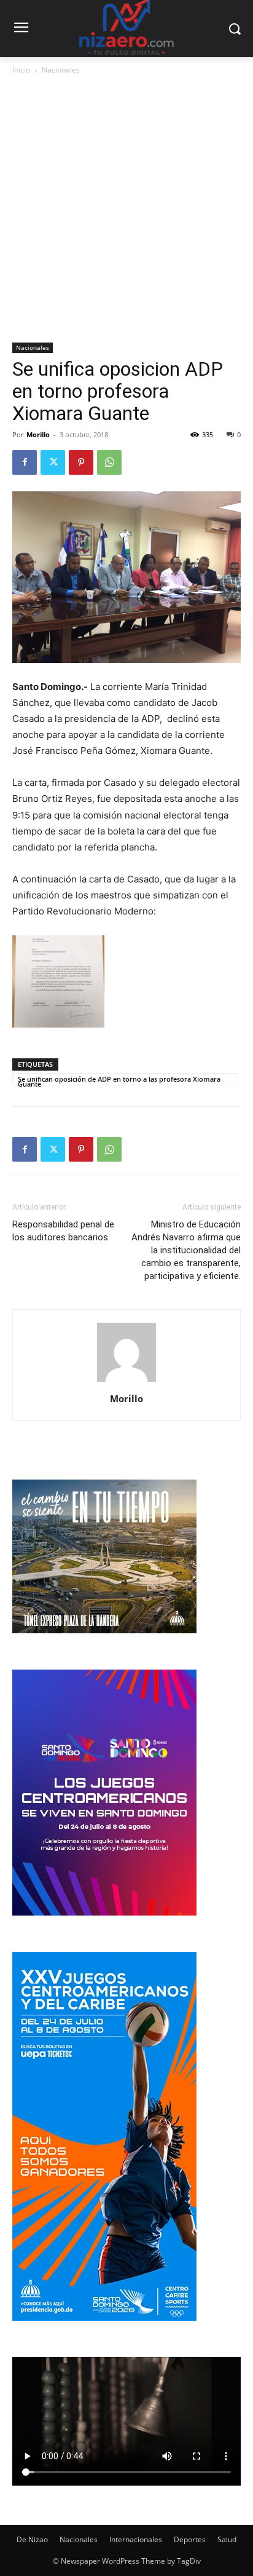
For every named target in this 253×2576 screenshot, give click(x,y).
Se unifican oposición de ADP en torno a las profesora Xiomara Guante (119, 1080)
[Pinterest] (81, 462)
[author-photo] (126, 1381)
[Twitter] (53, 462)
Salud (227, 2539)
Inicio (21, 70)
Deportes (190, 2539)
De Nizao (32, 2539)
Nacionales (61, 70)
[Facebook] (25, 462)
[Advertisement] (126, 210)
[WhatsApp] (109, 462)
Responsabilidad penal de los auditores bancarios (63, 1231)
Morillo (38, 434)
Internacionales (136, 2539)
